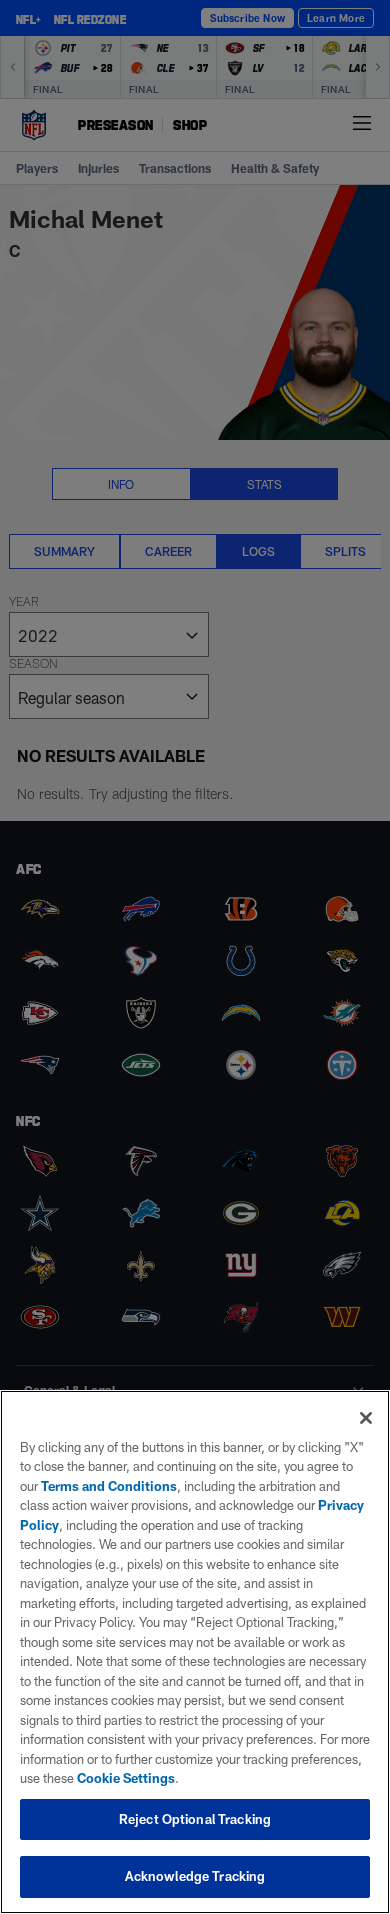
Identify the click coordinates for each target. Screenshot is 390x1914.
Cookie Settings (126, 1778)
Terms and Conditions (109, 1486)
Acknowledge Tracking (195, 1876)
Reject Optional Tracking (195, 1819)
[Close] (366, 1418)
